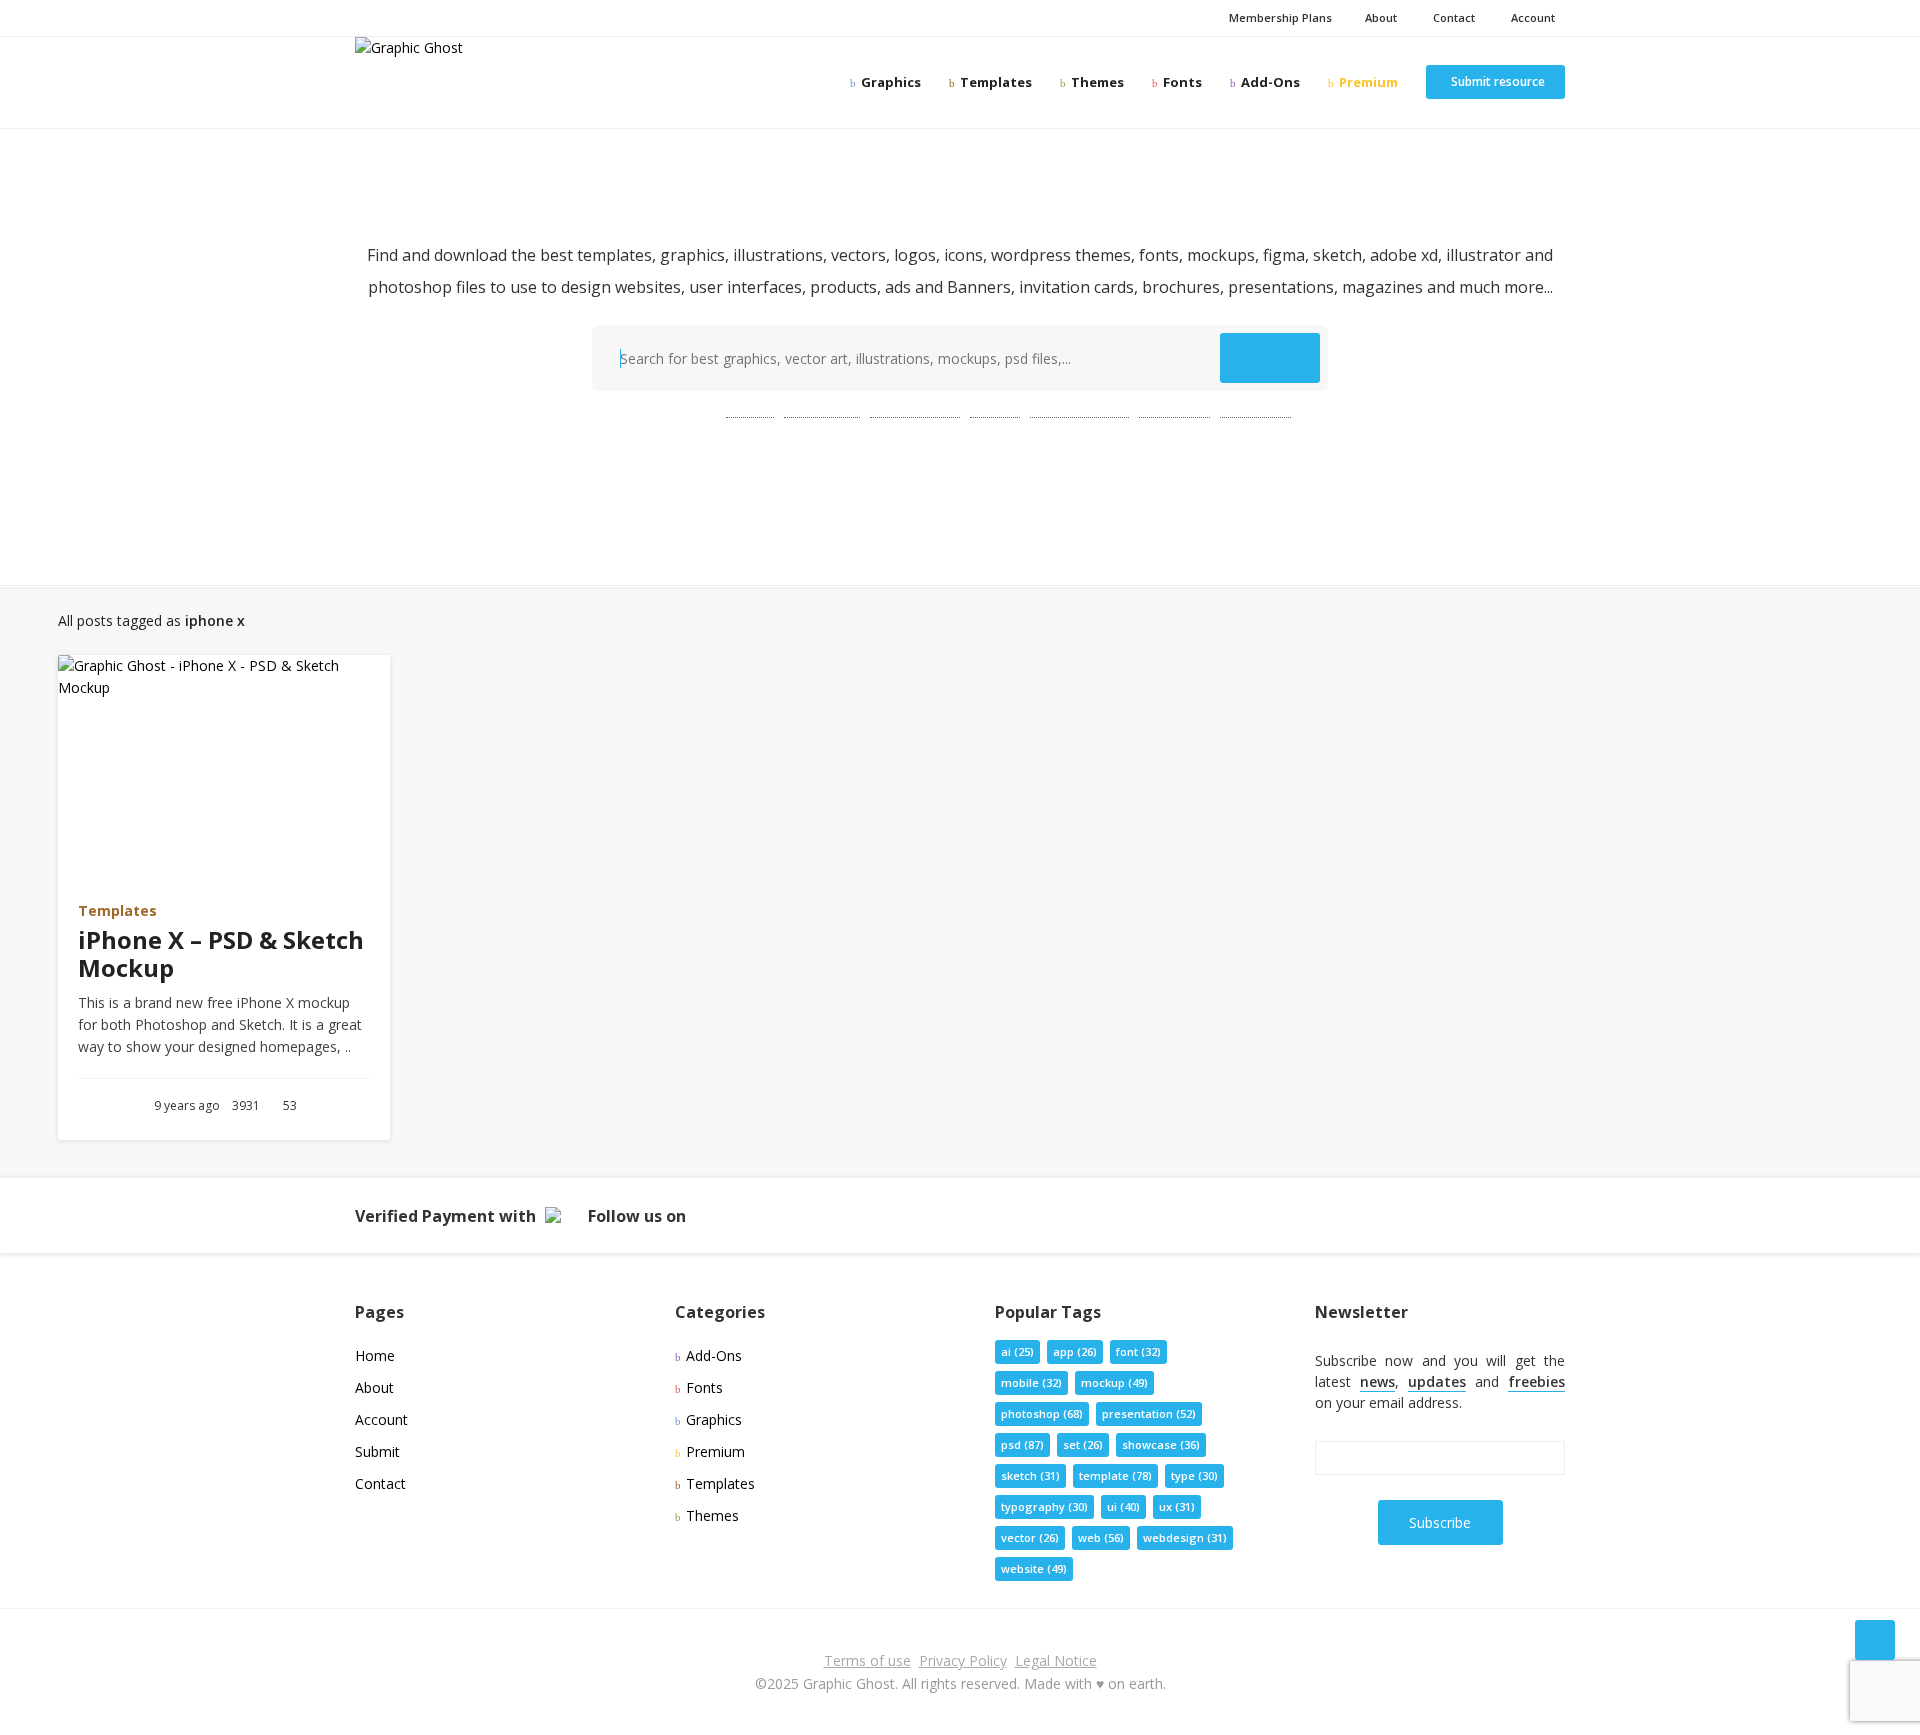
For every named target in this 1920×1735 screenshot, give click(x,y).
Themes (1096, 82)
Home (375, 1355)
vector (1030, 1537)
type (1194, 1475)
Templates (994, 82)
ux (1177, 1506)
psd (750, 408)
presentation (1079, 408)
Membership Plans (1279, 17)
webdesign (1185, 1537)
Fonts (1181, 82)
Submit (377, 1451)
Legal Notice (1056, 1660)
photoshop (915, 408)
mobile (1031, 1382)
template (822, 408)
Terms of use (867, 1660)
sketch (1030, 1475)
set (1083, 1444)
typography (1044, 1506)
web (995, 408)
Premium (1367, 82)
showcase (1161, 1444)
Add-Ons (1269, 82)
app (1075, 1351)
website (1255, 408)
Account (1530, 17)
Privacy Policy (963, 1660)
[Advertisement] (960, 491)
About (1379, 17)
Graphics (889, 82)
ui (1123, 1506)
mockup (1174, 408)
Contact (1451, 17)
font (1138, 1351)
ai (1017, 1351)
